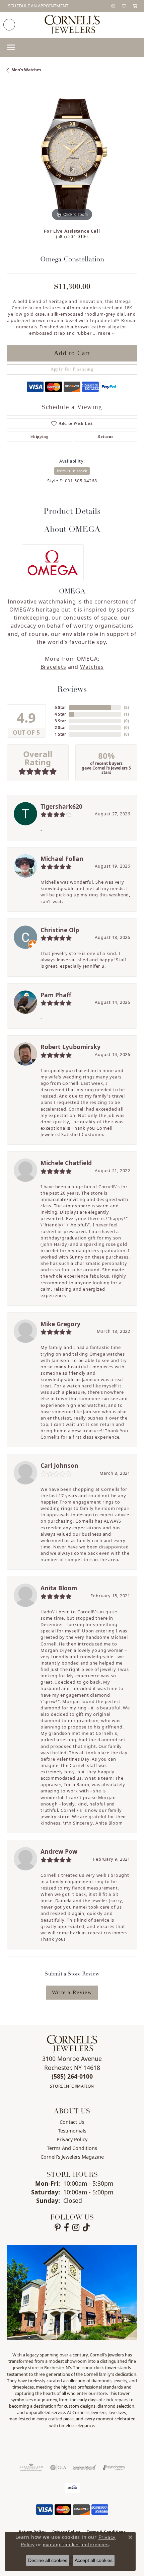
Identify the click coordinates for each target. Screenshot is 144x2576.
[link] (38, 6)
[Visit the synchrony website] (114, 2468)
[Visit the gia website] (58, 2468)
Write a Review (72, 1992)
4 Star (60, 714)
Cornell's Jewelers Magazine (72, 2157)
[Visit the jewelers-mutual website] (85, 2468)
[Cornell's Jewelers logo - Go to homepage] (72, 25)
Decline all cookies (48, 2560)
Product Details (72, 512)
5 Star (60, 707)
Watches (92, 667)
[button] (113, 6)
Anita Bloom (59, 1588)
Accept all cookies (94, 2560)
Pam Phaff (56, 995)
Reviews (72, 690)
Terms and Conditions (72, 2148)
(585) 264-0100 (72, 237)
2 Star (60, 728)
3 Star (60, 721)
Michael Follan (62, 859)
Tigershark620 (61, 806)
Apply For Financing (72, 369)
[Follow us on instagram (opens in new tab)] (76, 2228)
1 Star (60, 734)
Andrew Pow (59, 1851)
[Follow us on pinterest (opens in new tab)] (58, 2228)
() (126, 707)
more (105, 333)
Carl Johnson (59, 1465)
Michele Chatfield (66, 1163)
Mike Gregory (60, 1324)
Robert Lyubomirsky (70, 1047)
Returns (105, 436)
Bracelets (53, 667)
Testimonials (72, 2131)
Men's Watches (26, 70)
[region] (72, 157)
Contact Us (72, 2122)
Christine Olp (60, 930)
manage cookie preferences (76, 2545)
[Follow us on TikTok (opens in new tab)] (86, 2228)
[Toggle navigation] (11, 47)
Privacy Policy (72, 2139)
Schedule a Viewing (72, 407)
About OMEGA (72, 530)
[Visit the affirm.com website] (72, 2488)
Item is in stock (72, 471)
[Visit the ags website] (31, 2468)
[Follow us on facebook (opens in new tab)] (66, 2228)
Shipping (39, 436)
